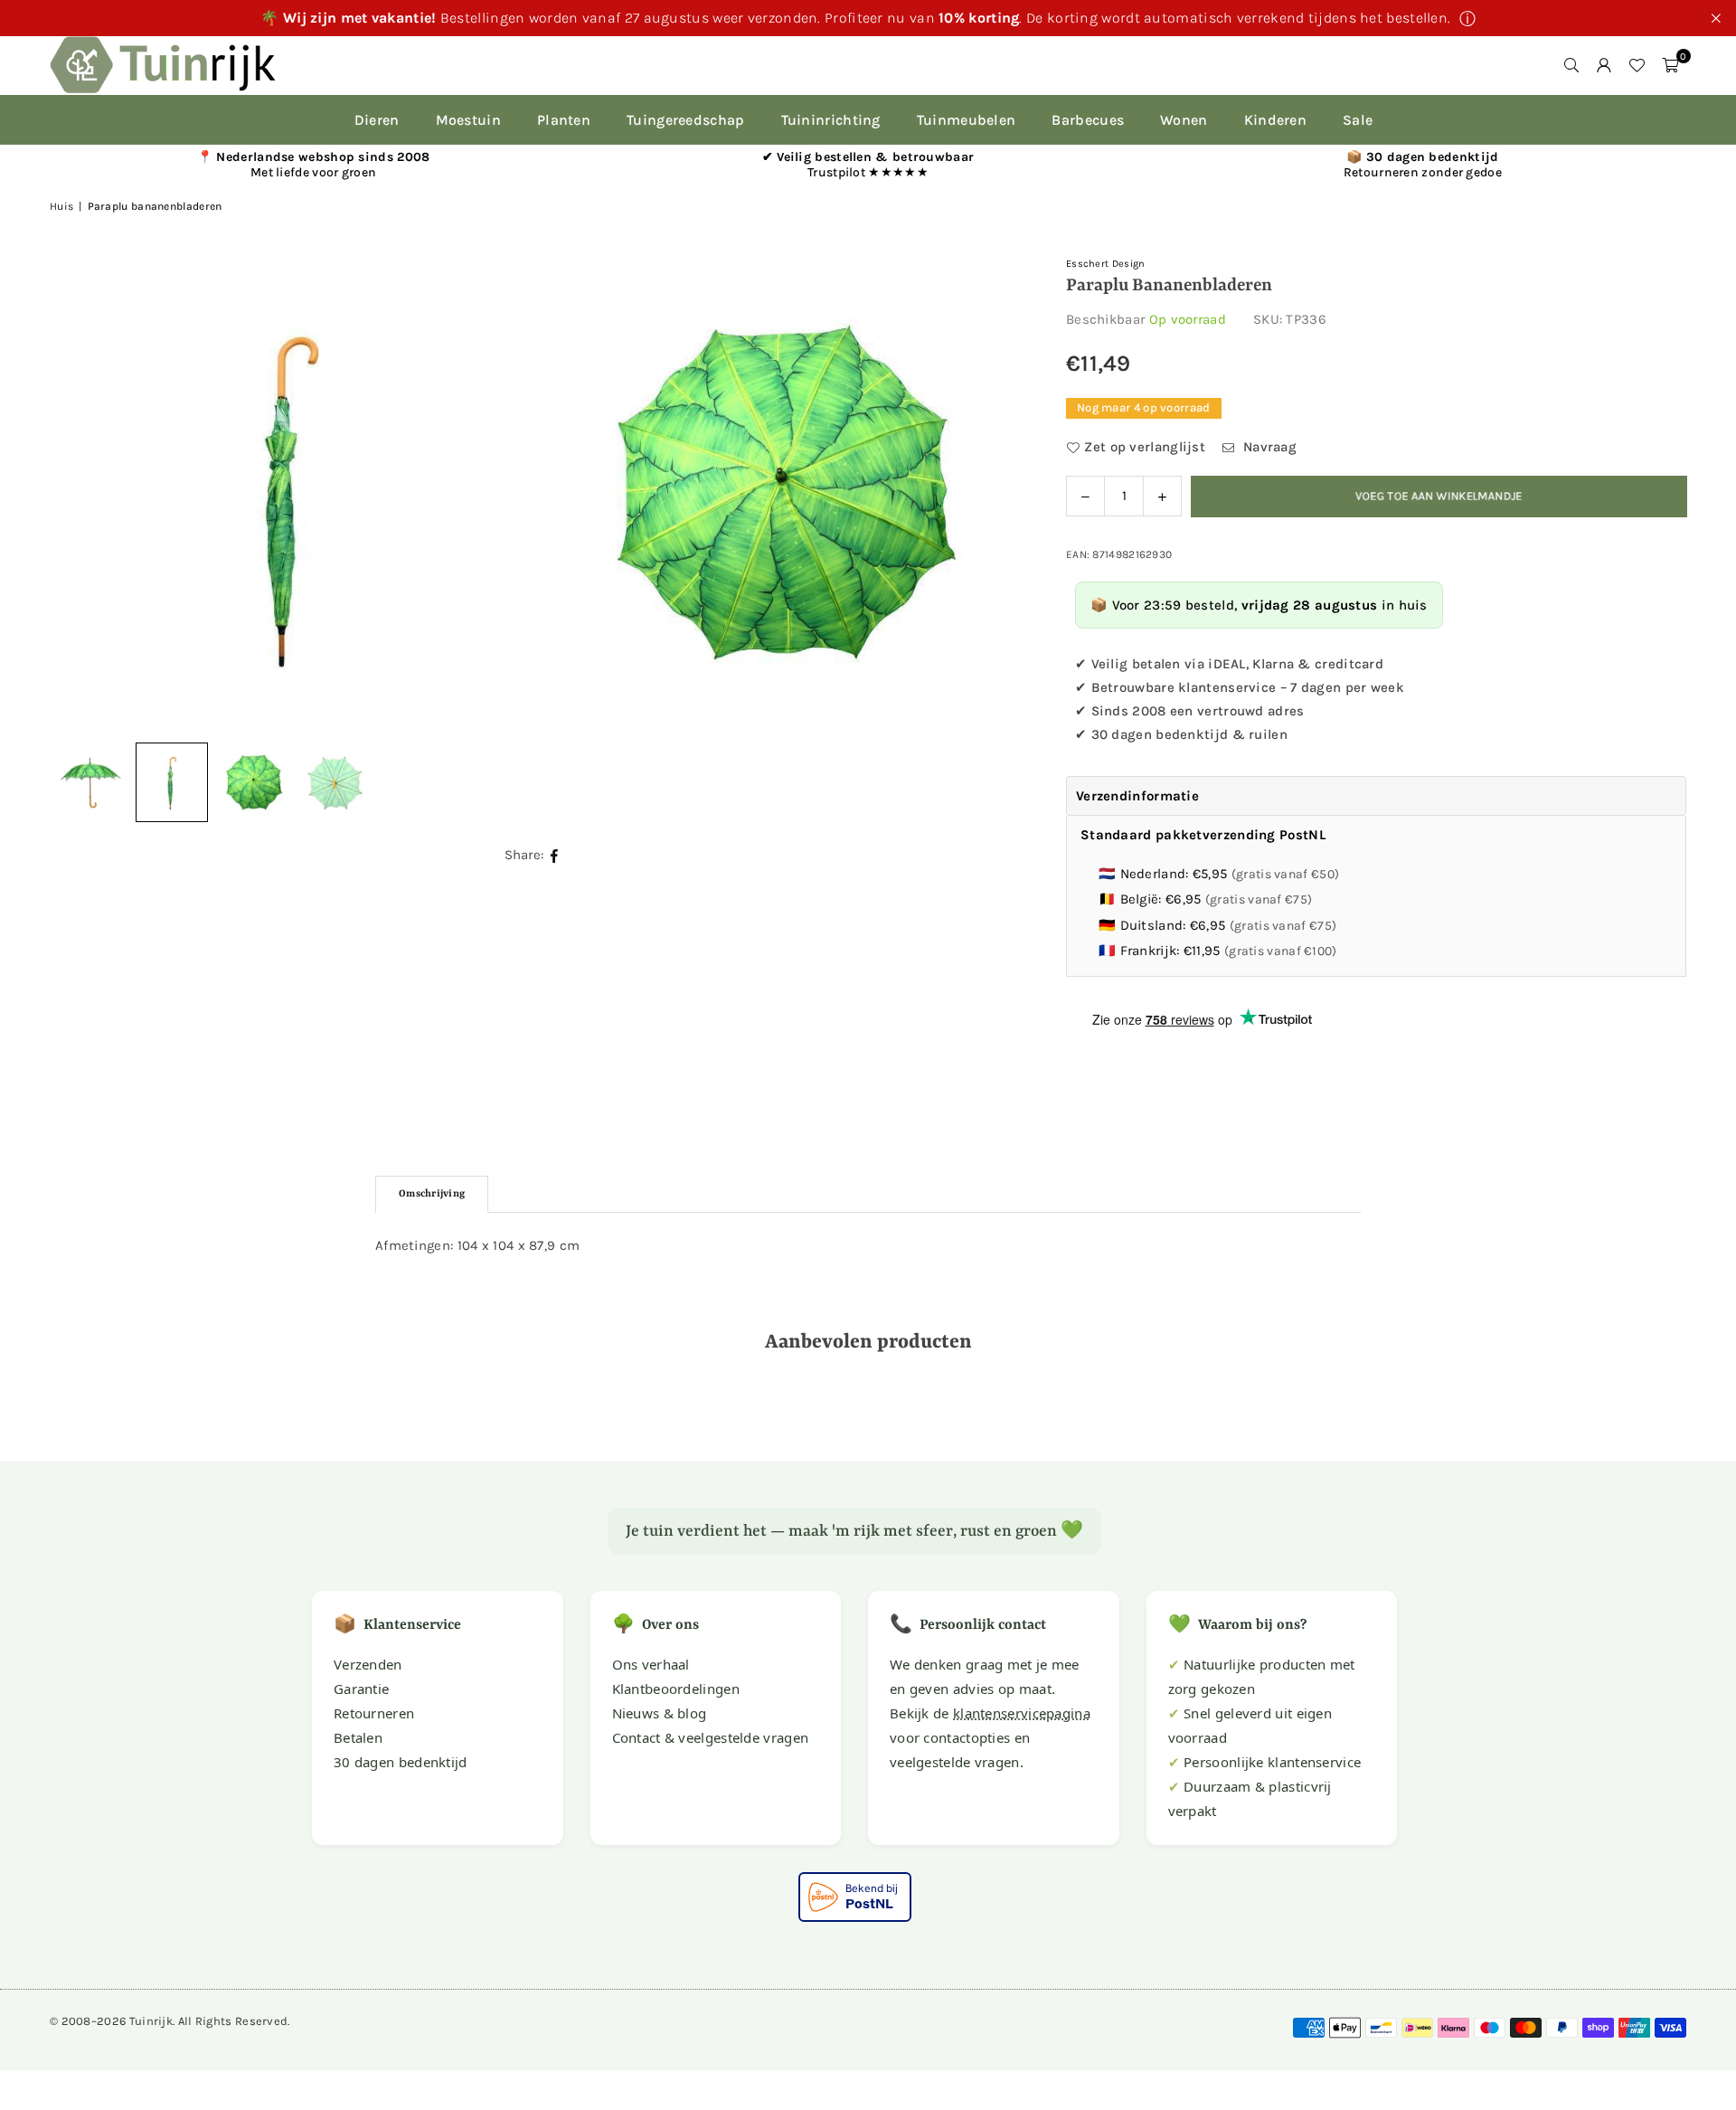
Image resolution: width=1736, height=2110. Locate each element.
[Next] (985, 493)
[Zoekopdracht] (1571, 65)
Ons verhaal (651, 1664)
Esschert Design (1106, 264)
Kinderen (1275, 120)
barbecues (1088, 120)
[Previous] (86, 493)
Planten (564, 120)
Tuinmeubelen (967, 120)
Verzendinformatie (1137, 796)
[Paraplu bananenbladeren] (172, 782)
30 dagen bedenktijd (401, 1762)
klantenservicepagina (1022, 1713)
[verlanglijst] (1637, 65)
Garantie (361, 1689)
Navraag (1268, 447)
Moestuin (468, 120)
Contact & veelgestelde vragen (711, 1737)
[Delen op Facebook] (555, 855)
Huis (61, 206)
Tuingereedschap (686, 120)
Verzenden (368, 1664)
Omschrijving (432, 1194)
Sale (1358, 120)
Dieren (377, 120)
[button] (1670, 65)
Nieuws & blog (660, 1713)
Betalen (358, 1737)
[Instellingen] (1604, 65)
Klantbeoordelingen (676, 1689)
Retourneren (374, 1713)
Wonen (1184, 120)
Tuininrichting (831, 120)
